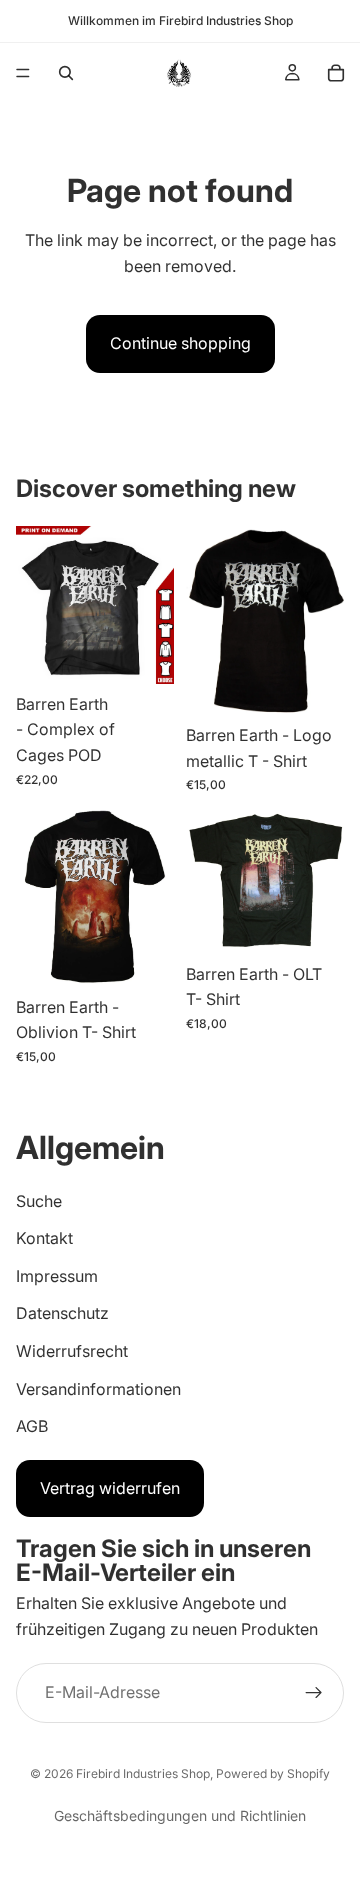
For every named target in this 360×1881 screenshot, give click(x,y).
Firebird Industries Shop (143, 1773)
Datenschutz (62, 1313)
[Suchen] (66, 73)
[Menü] (23, 73)
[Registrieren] (314, 1693)
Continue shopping (180, 343)
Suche (39, 1201)
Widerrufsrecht (72, 1351)
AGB (32, 1426)
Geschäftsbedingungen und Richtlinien (180, 1815)
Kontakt (44, 1238)
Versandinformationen (98, 1389)
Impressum (57, 1276)
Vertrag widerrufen (110, 1488)
